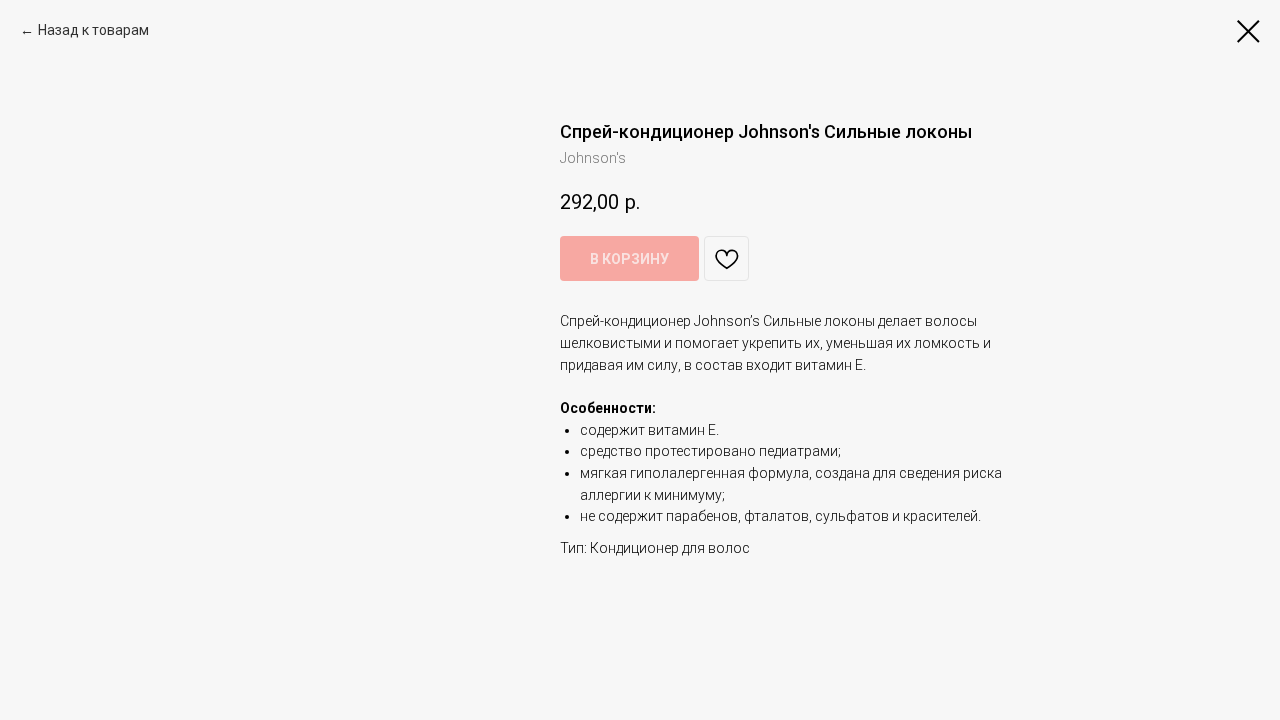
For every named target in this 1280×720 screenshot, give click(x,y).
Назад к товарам (93, 30)
